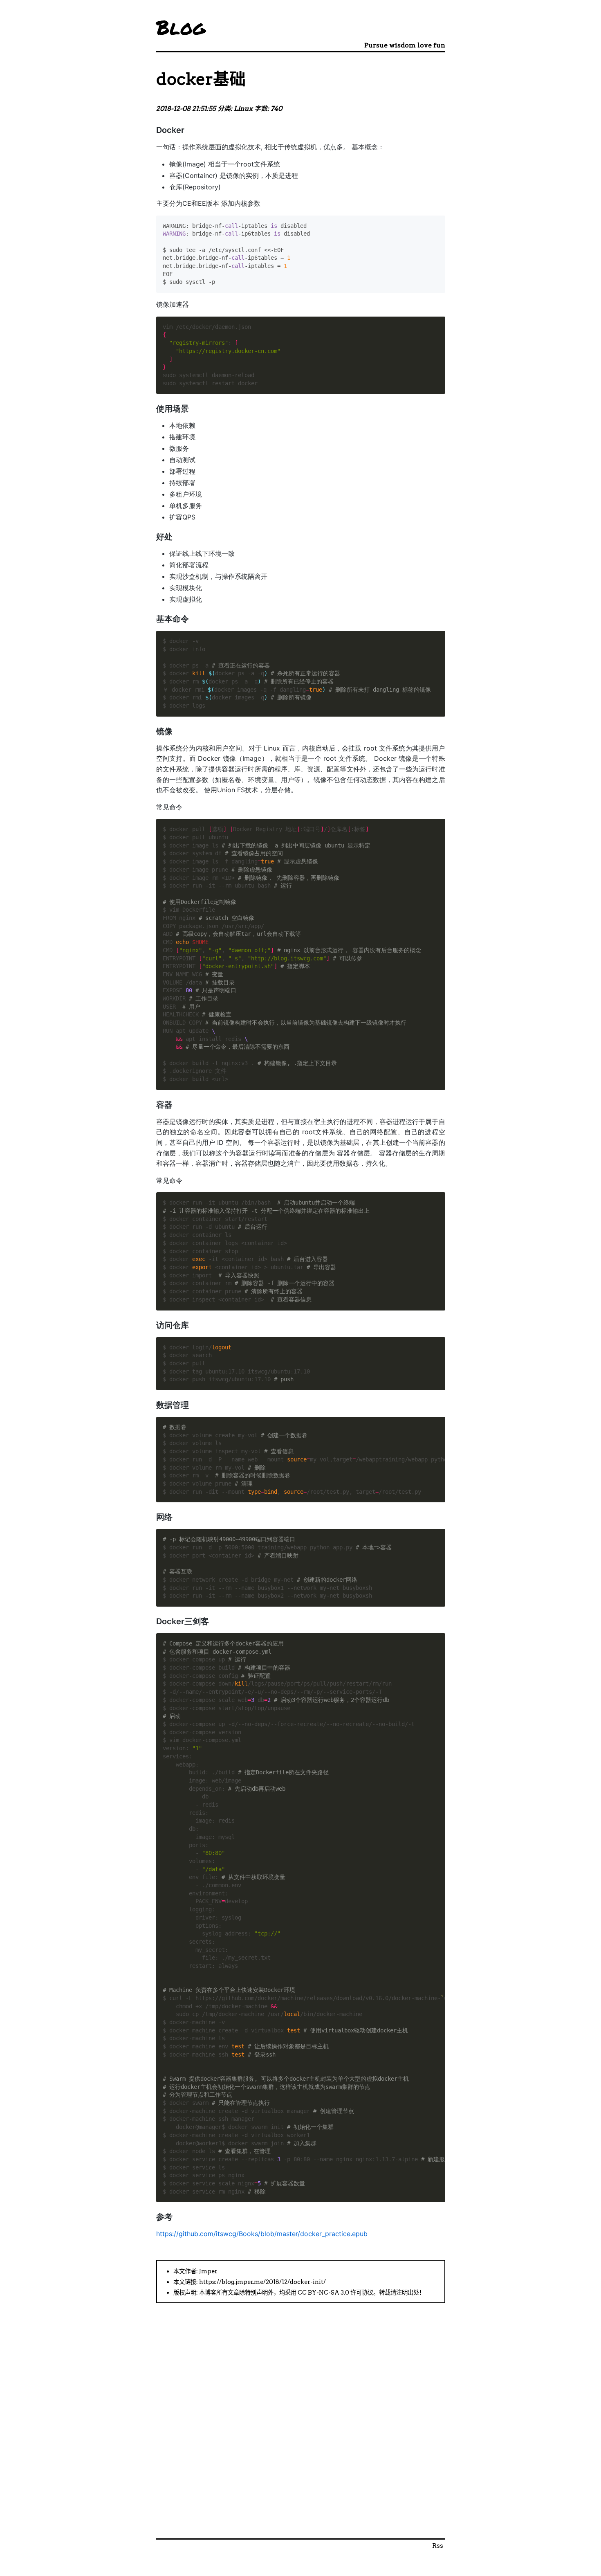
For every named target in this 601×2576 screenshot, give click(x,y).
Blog (181, 27)
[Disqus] (301, 2434)
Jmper (208, 2271)
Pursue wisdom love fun (405, 45)
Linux (243, 109)
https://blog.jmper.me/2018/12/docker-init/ (262, 2282)
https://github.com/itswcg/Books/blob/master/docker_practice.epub (262, 2234)
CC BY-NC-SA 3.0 (323, 2293)
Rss (438, 2546)
